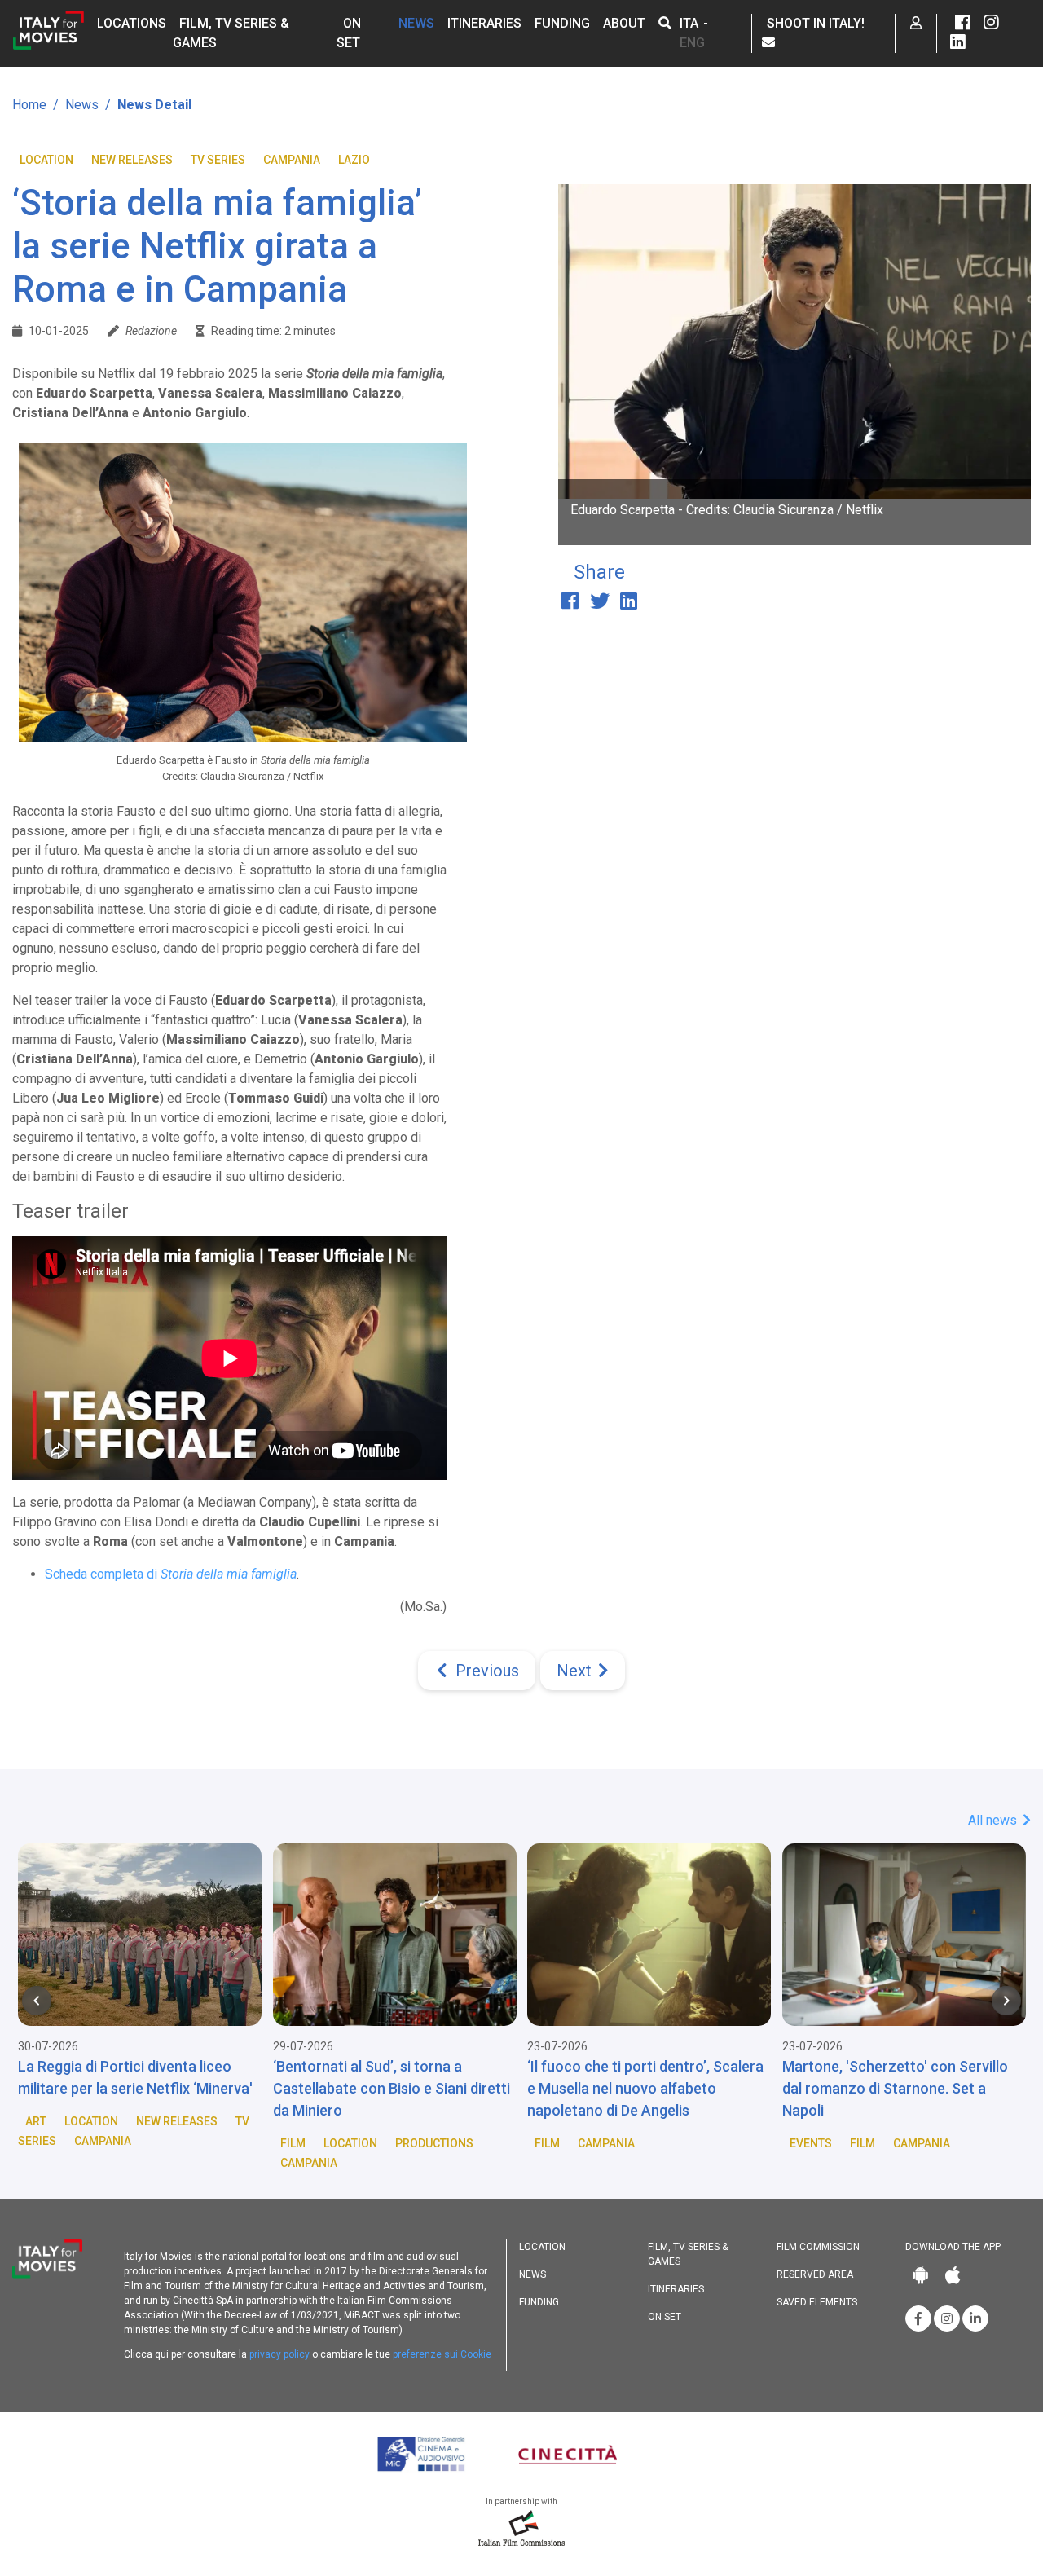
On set (665, 2317)
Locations (132, 23)
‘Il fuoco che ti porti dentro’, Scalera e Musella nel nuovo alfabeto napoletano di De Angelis (645, 2088)
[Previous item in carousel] (37, 2001)
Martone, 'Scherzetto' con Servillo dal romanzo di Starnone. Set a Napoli (895, 2088)
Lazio (354, 160)
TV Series (218, 160)
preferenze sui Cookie (442, 2354)
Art (36, 2121)
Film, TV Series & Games (688, 2254)
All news (994, 1820)
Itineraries (484, 23)
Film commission (818, 2247)
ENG (692, 43)
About (624, 23)
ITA (689, 23)
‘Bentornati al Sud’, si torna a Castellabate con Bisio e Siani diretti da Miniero (392, 2088)
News (416, 23)
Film (293, 2143)
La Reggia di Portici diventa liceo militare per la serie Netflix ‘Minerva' (135, 2077)
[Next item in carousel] (1006, 2001)
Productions (434, 2143)
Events (811, 2143)
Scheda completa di (171, 1574)
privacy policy (279, 2354)
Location (46, 160)
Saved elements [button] (817, 2302)
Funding (562, 23)
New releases (132, 160)
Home (29, 105)
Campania (292, 160)
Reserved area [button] (815, 2274)
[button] (665, 23)
